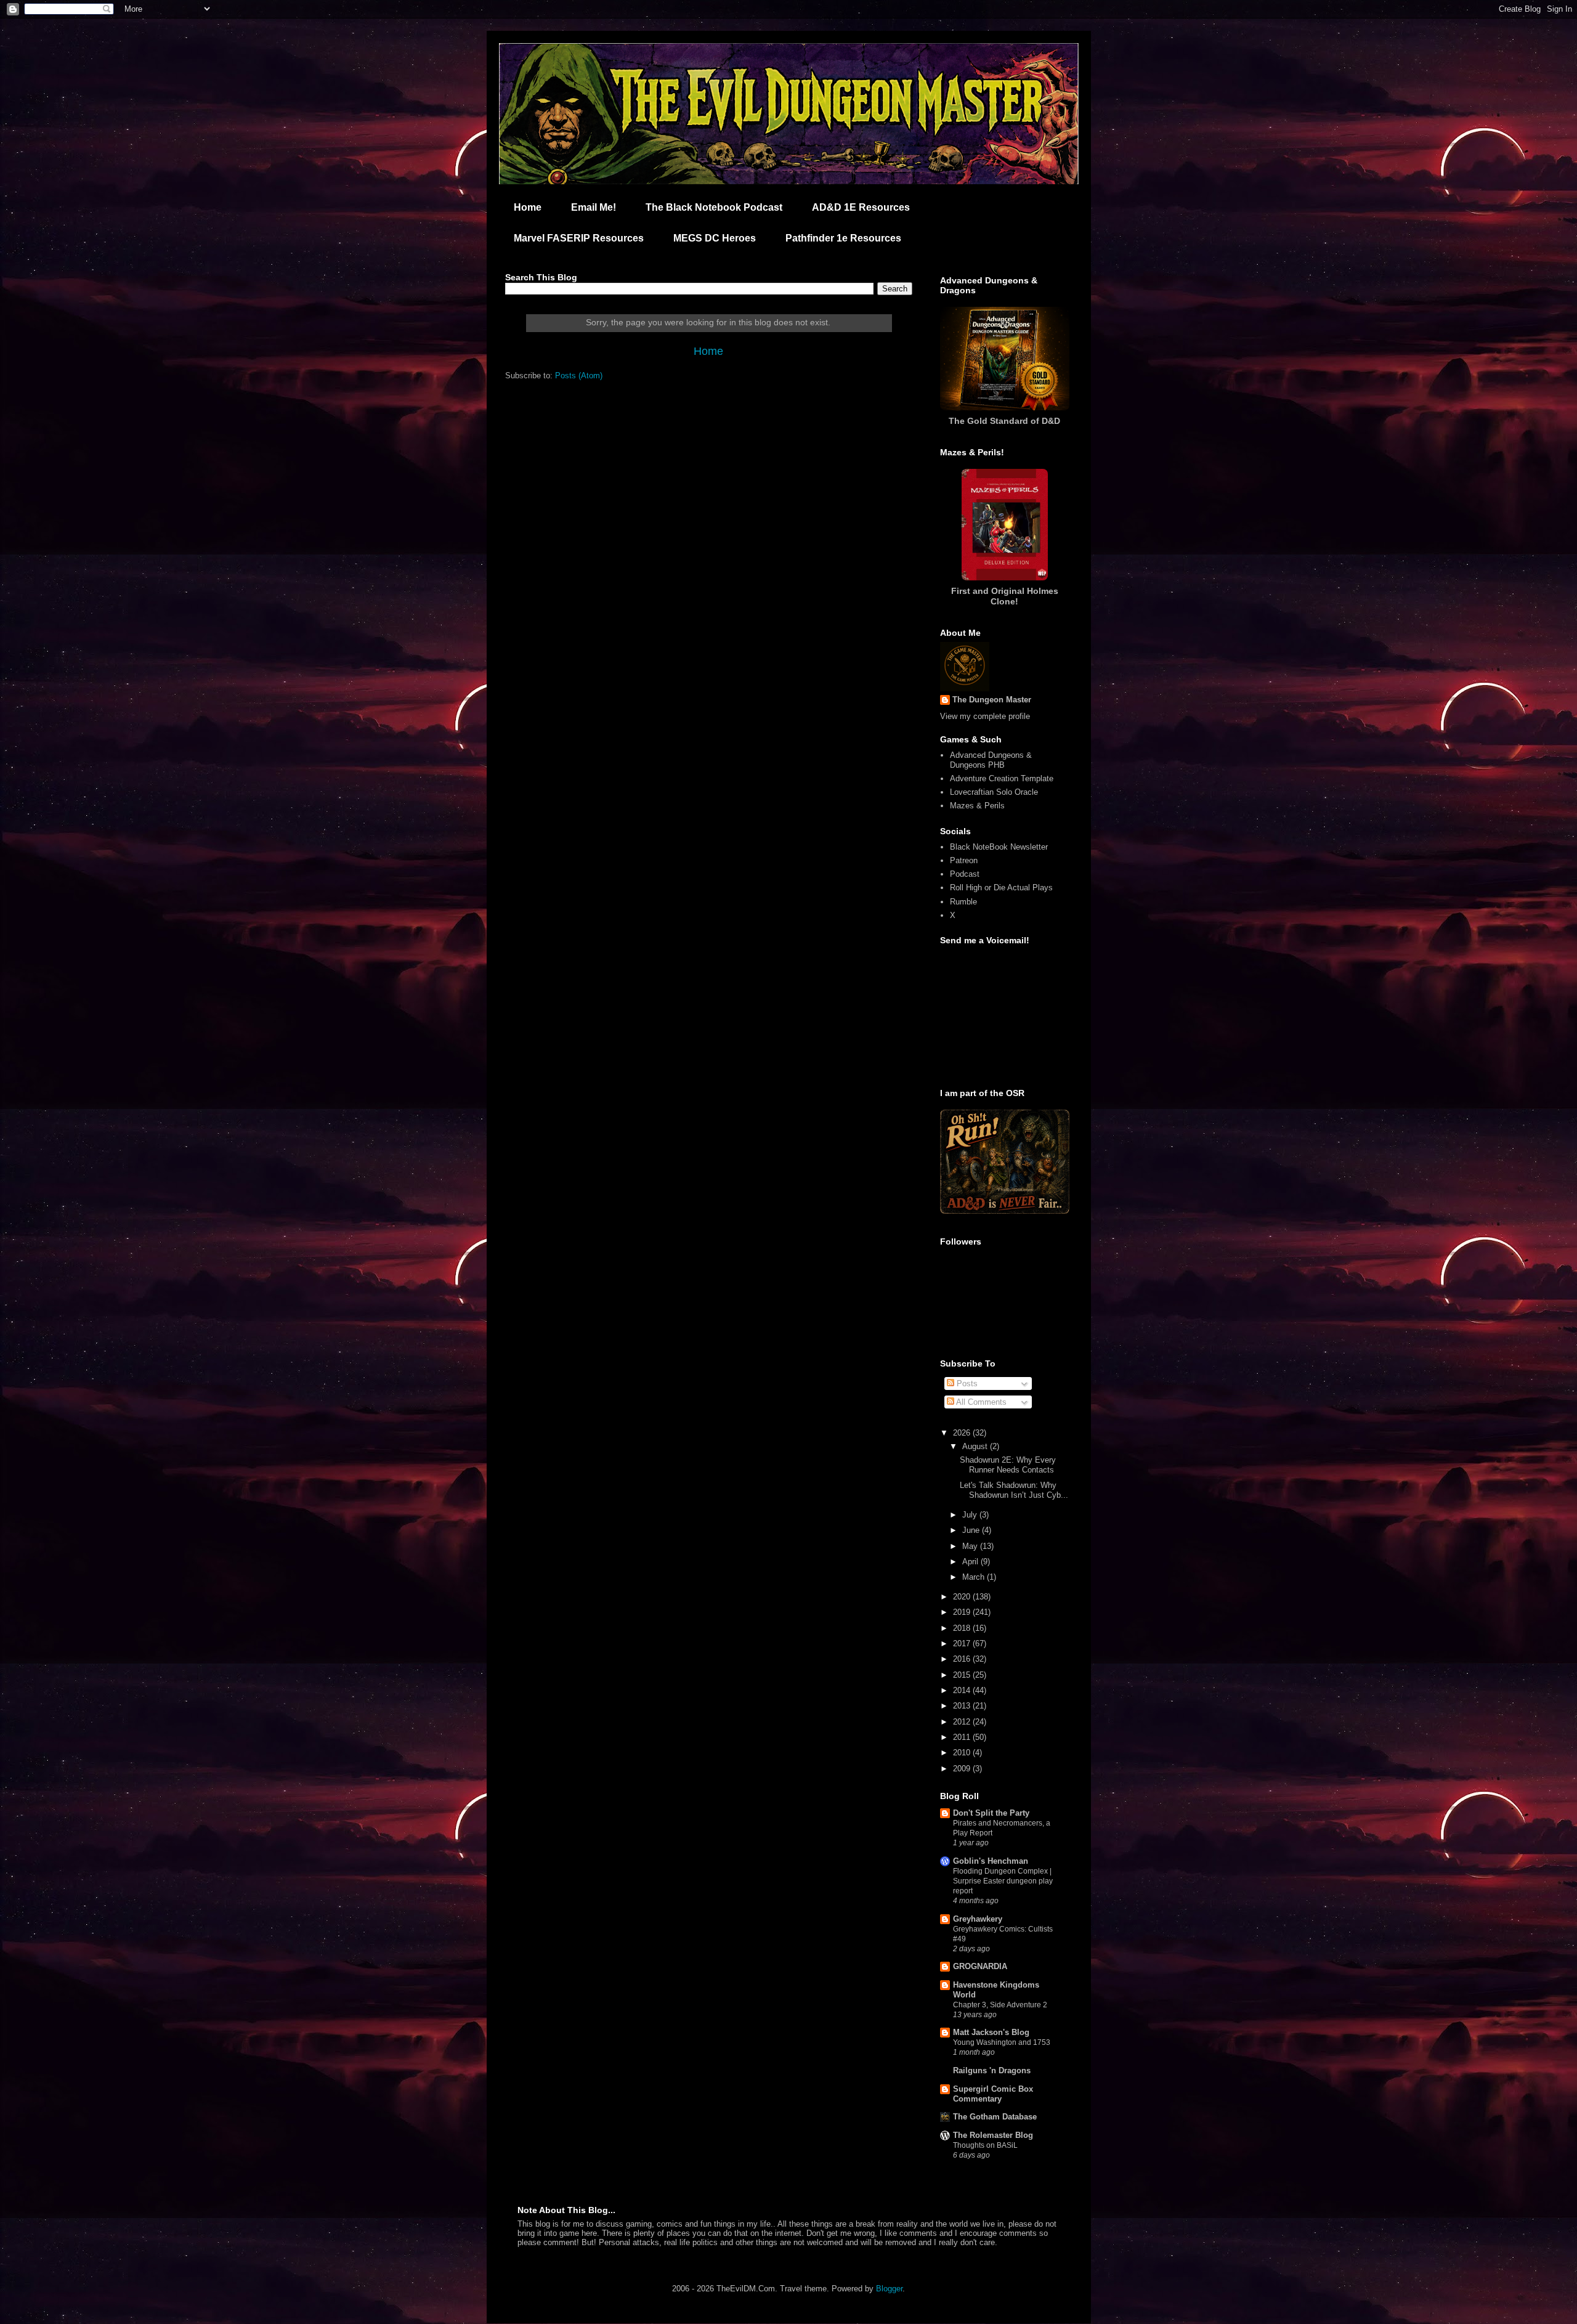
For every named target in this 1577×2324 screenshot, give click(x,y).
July (971, 1515)
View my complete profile (985, 716)
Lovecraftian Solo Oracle (994, 792)
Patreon (964, 860)
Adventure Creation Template (1002, 778)
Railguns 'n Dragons (992, 2070)
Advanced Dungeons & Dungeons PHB (991, 760)
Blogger (889, 2289)
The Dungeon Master (992, 700)
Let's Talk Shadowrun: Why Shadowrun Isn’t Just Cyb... (1014, 1490)
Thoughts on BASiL (985, 2145)
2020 (963, 1597)
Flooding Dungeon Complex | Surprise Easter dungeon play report (1003, 1881)
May (971, 1546)
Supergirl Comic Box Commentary (993, 2094)
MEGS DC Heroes (715, 238)
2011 (963, 1737)
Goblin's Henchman (991, 1861)
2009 (963, 1769)
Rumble (963, 902)
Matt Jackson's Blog (991, 2032)
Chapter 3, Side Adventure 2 (1000, 2005)
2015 (963, 1675)
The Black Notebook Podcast (714, 207)
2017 (963, 1643)
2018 (963, 1628)
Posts (966, 1383)
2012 (963, 1722)
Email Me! (594, 207)
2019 (963, 1612)
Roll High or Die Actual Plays (1001, 888)
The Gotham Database (995, 2117)
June (972, 1530)
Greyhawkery (978, 1919)
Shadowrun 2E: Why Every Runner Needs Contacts (1008, 1465)
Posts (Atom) (579, 376)
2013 (963, 1706)
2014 (963, 1690)
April (971, 1562)
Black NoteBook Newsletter (999, 847)
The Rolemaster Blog (993, 2135)
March (975, 1577)
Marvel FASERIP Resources (579, 238)
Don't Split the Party (991, 1813)
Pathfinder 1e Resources (843, 238)
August (976, 1446)
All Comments (980, 1402)
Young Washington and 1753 (1002, 2042)
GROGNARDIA (980, 1966)
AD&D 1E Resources (861, 207)
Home (528, 207)
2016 (963, 1659)
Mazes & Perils (977, 806)
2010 (963, 1753)
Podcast (965, 874)
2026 (963, 1433)
